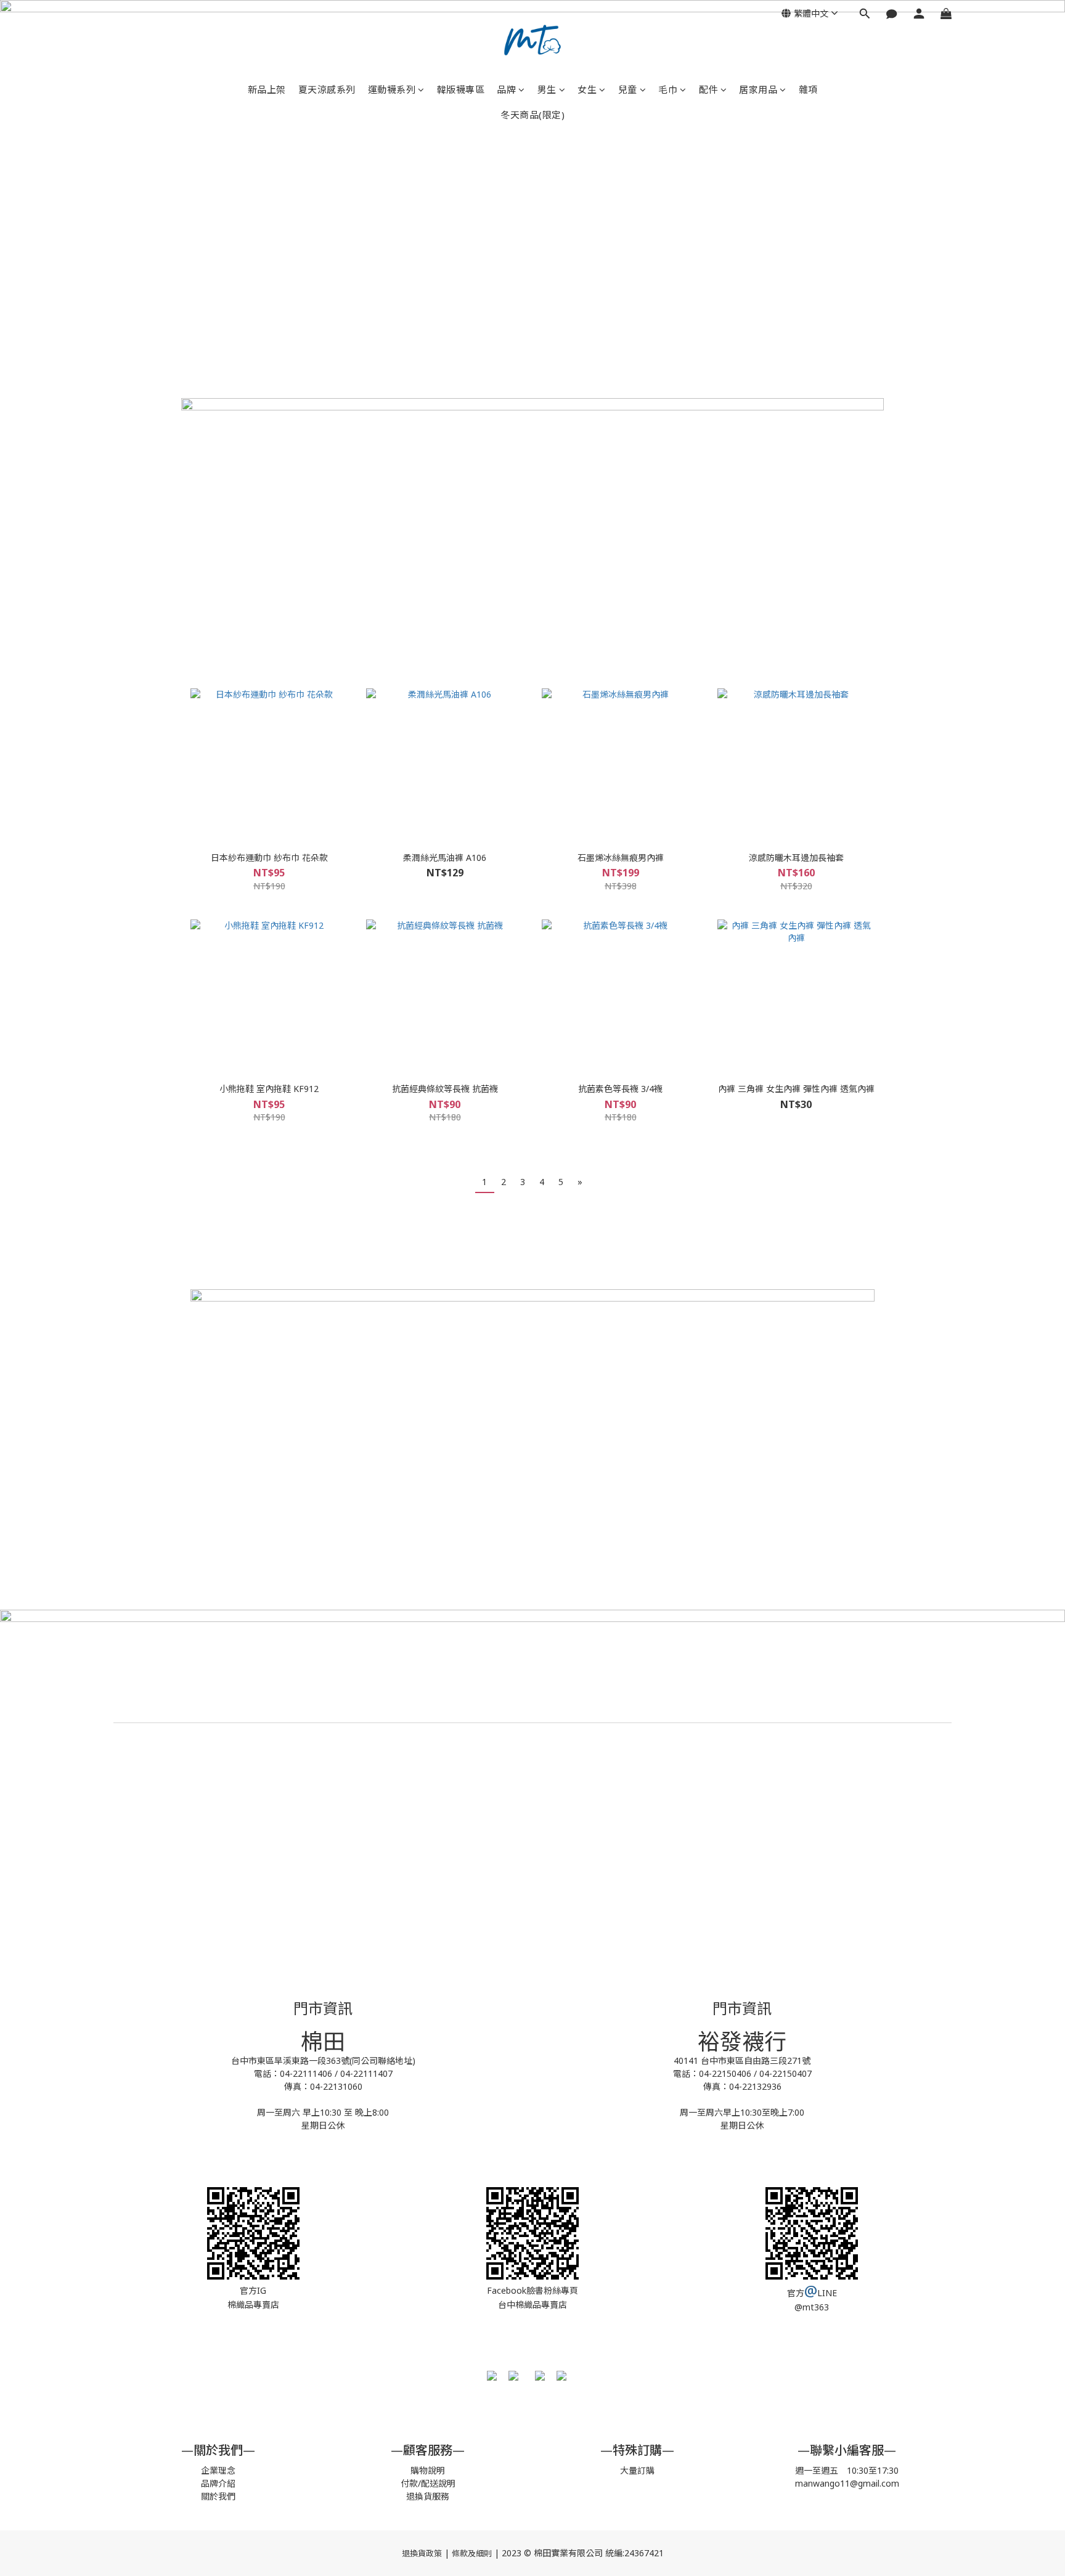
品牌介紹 (218, 2483)
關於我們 (218, 2496)
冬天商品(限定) (532, 115)
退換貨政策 (422, 2553)
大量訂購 (637, 2470)
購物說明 (428, 2470)
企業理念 (218, 2470)
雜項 (808, 89)
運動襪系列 (392, 89)
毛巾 (668, 89)
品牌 (506, 89)
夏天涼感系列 (327, 89)
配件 (708, 89)
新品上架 (267, 89)
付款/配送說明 (428, 2483)
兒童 (628, 89)
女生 (587, 89)
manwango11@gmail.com (847, 2483)
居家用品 (758, 89)
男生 (547, 89)
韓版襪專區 (461, 89)
